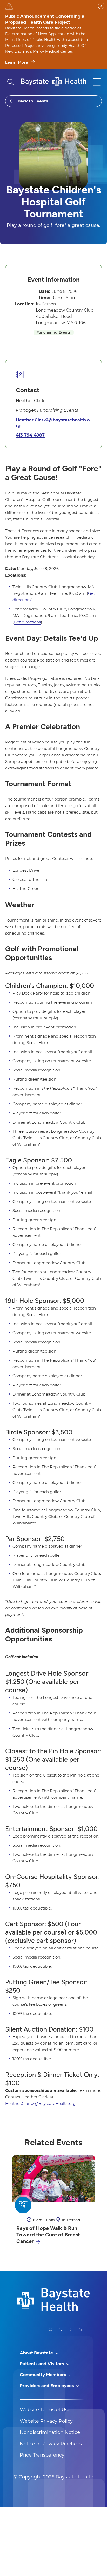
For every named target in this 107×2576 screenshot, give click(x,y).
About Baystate (37, 2353)
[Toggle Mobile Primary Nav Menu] (97, 82)
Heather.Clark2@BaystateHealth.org (40, 2103)
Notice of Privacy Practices (51, 2444)
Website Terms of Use (45, 2410)
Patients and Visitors (42, 2364)
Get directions (27, 622)
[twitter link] (60, 2329)
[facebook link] (71, 2329)
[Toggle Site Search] (10, 82)
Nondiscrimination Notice (50, 2432)
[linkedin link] (81, 2329)
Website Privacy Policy (46, 2421)
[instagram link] (51, 2329)
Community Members (43, 2375)
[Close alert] (101, 6)
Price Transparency (42, 2455)
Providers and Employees (47, 2386)
